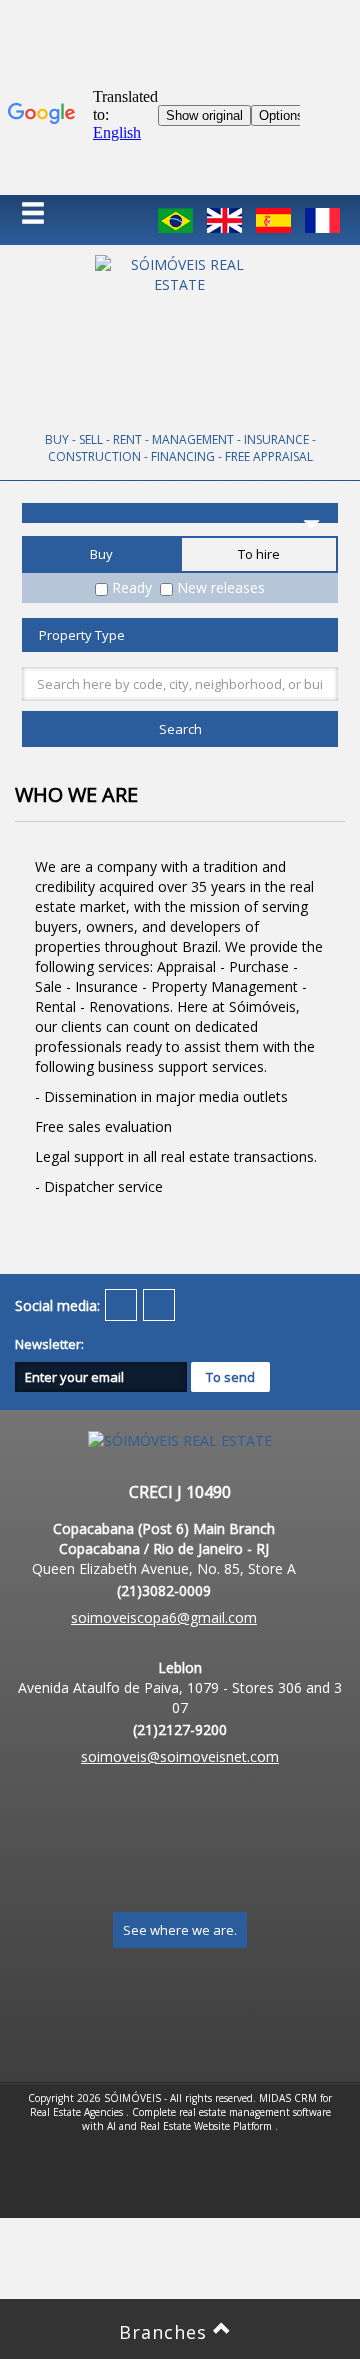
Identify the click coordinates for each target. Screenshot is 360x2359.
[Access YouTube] (121, 1305)
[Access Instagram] (159, 1305)
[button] (46, 214)
